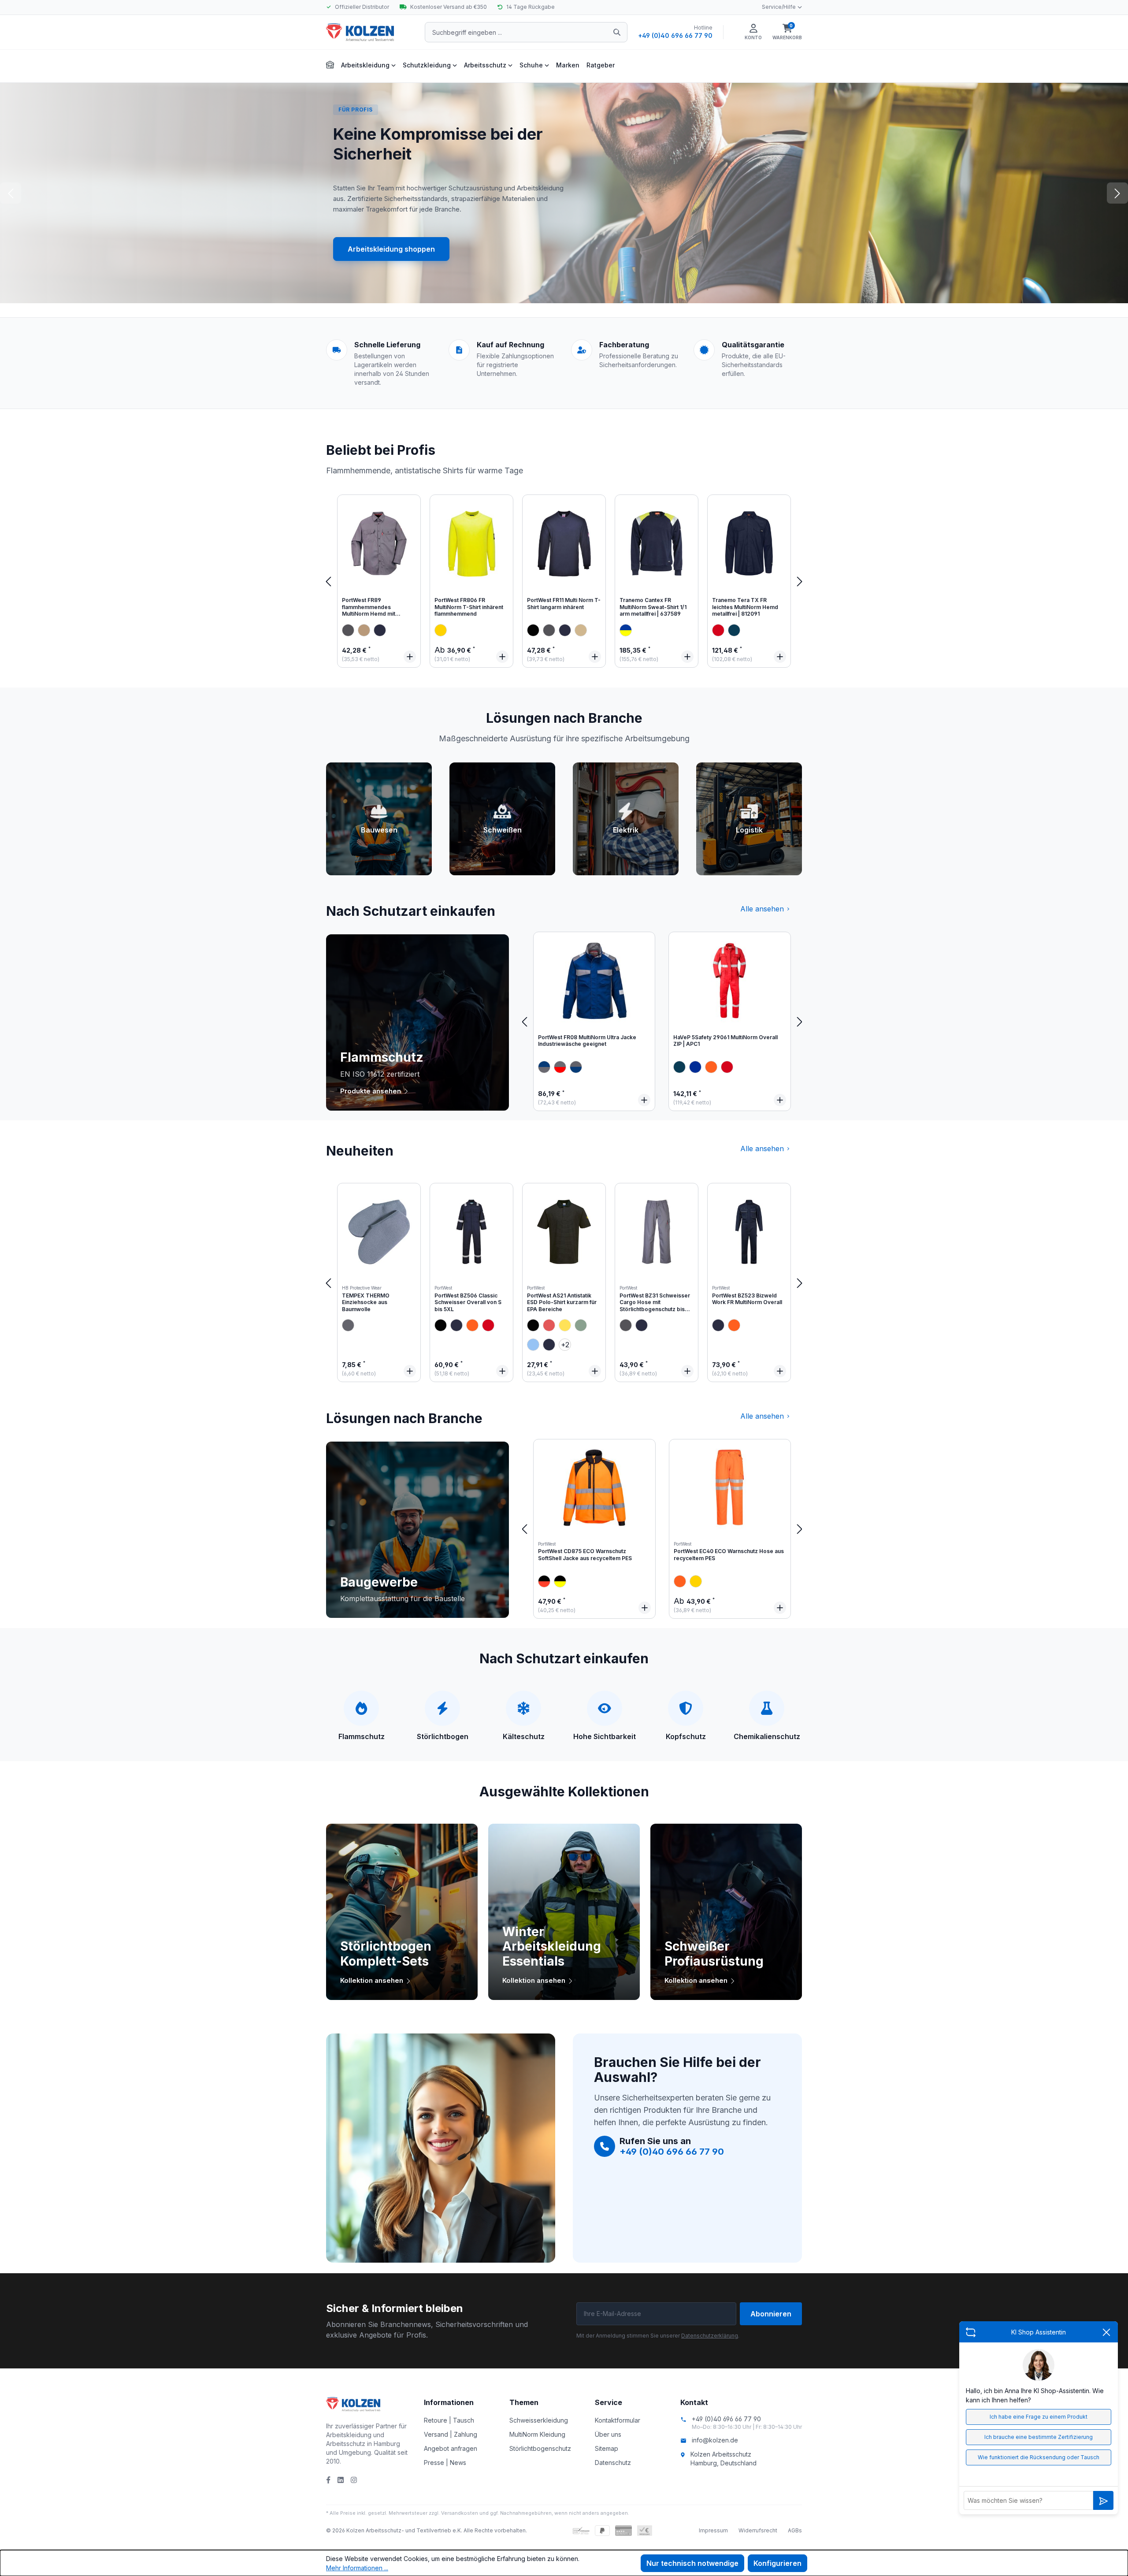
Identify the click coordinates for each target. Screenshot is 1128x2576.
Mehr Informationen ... (357, 2568)
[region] (564, 581)
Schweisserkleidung (539, 2420)
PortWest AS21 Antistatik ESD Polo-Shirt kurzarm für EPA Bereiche (562, 1302)
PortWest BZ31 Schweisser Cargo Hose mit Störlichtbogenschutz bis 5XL (655, 1303)
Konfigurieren (777, 2563)
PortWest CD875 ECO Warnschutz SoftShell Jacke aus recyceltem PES (585, 1555)
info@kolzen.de (715, 2440)
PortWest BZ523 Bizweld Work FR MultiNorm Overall (747, 1299)
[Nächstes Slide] (1117, 193)
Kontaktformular (618, 2420)
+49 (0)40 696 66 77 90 (675, 35)
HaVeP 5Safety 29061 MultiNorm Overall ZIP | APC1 (725, 1041)
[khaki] (364, 630)
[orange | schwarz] (544, 1581)
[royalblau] (695, 1067)
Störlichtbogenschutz (540, 2448)
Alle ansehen (762, 909)
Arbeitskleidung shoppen (391, 249)
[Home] (330, 64)
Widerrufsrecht (758, 2530)
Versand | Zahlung (451, 2434)
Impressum (713, 2530)
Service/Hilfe (779, 7)
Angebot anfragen (451, 2448)
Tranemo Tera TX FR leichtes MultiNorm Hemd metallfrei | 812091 (745, 607)
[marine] (734, 630)
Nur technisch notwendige (692, 2563)
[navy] (380, 630)
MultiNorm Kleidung (537, 2434)
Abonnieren (771, 2314)
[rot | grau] (560, 1067)
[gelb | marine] (626, 630)
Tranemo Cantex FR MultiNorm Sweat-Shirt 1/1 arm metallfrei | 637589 (653, 607)
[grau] (348, 630)
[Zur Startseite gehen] (370, 32)
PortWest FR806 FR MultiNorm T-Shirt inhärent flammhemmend (469, 607)
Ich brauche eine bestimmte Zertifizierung (1039, 2437)
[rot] (718, 630)
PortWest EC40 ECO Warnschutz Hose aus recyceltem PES (729, 1555)
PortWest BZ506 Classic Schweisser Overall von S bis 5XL (468, 1302)
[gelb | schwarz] (560, 1581)
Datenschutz (613, 2463)
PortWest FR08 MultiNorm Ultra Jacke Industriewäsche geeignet (587, 1041)
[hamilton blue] (533, 1345)
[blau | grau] (576, 1067)
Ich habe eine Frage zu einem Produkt (1039, 2417)
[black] (441, 1325)
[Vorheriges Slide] (11, 193)
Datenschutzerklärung (710, 2336)
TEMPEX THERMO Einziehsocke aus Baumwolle (366, 1302)
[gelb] (441, 630)
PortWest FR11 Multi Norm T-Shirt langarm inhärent (564, 604)
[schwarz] (533, 630)
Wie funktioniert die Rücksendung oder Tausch (1039, 2457)
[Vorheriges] (328, 581)
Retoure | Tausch (449, 2420)
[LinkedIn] (341, 2480)
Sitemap (607, 2448)
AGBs (795, 2530)
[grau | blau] (544, 1067)
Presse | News (445, 2463)
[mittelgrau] (348, 1325)
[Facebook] (328, 2480)
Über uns (608, 2434)
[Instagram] (354, 2480)
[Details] (410, 657)
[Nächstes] (800, 581)
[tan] (581, 630)
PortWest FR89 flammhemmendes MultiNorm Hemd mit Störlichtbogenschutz (370, 608)
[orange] (711, 1067)
